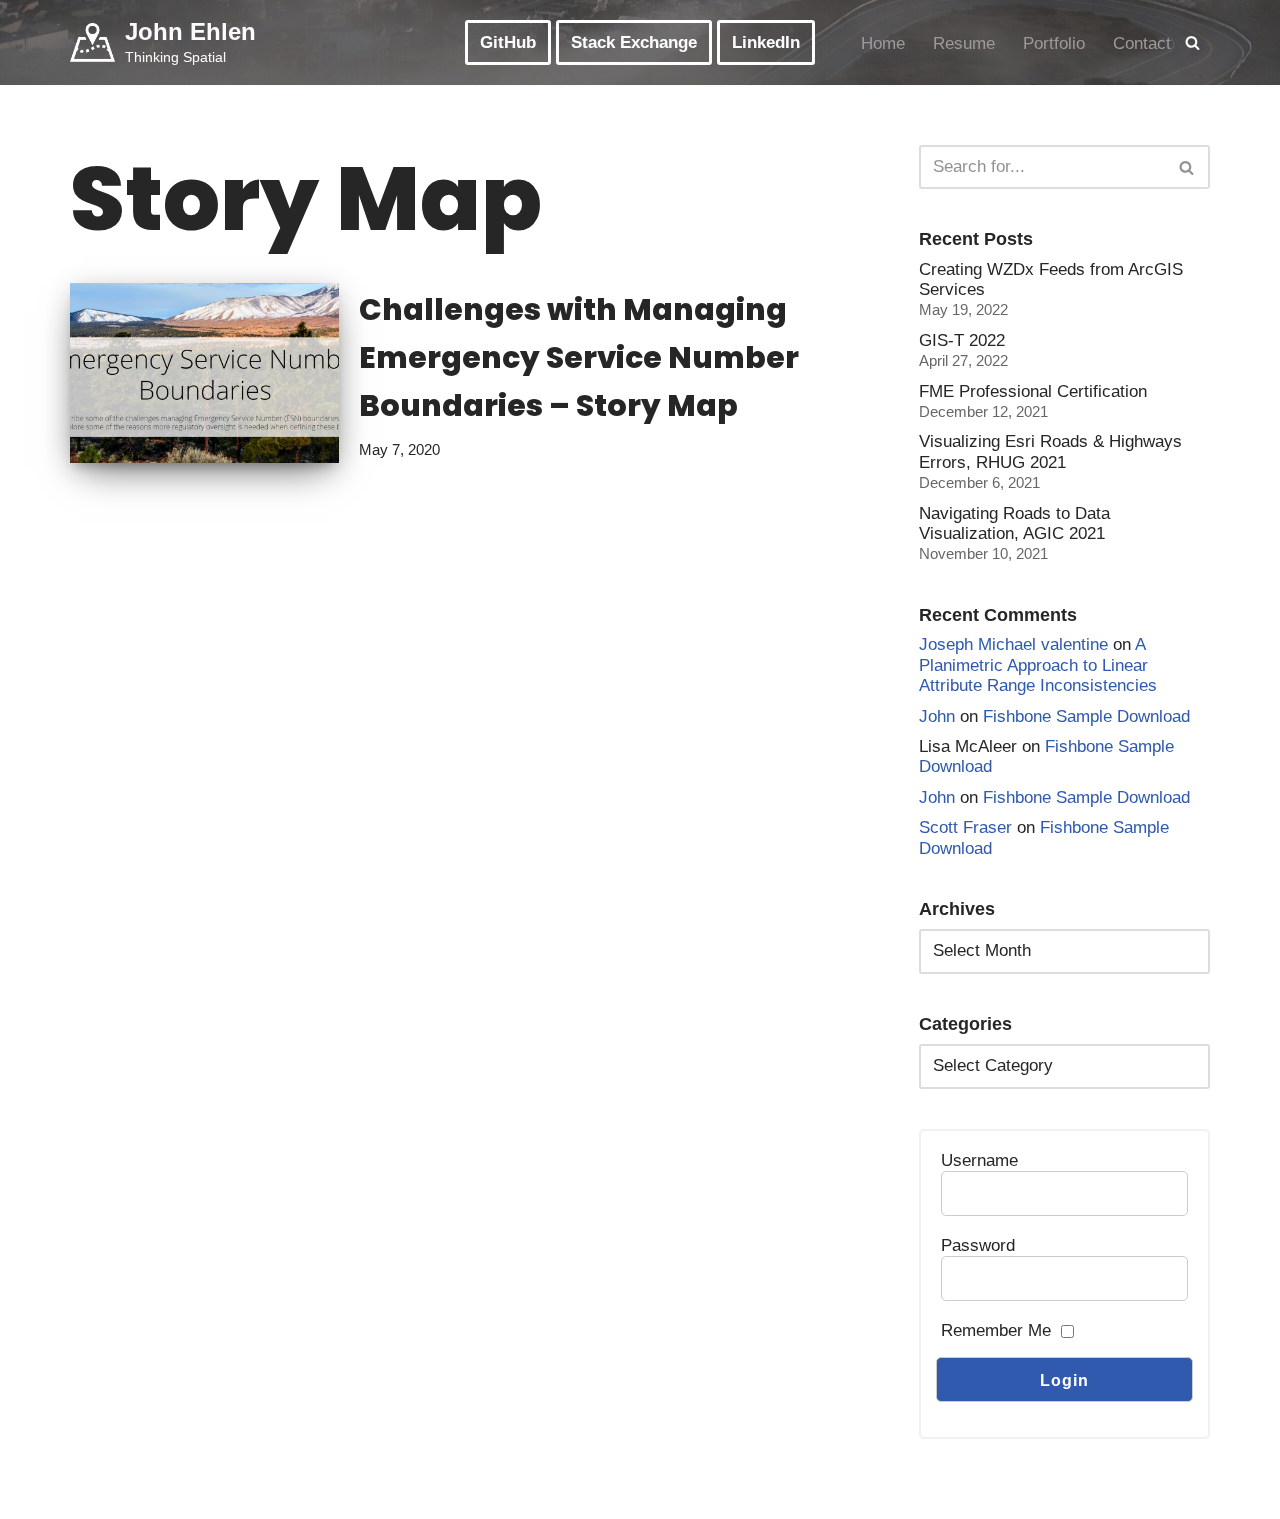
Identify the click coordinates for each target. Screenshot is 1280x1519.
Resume (964, 43)
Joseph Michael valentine (1013, 644)
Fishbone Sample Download (1086, 716)
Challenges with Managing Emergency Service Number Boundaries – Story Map (579, 357)
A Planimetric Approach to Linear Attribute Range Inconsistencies (1038, 665)
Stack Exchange (634, 42)
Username (979, 1160)
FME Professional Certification (1033, 391)
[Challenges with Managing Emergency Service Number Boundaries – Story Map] (204, 372)
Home (883, 43)
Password (978, 1245)
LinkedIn (766, 42)
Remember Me (996, 1330)
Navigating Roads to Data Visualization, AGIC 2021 (1014, 523)
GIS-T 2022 (962, 340)
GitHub (508, 42)
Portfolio (1054, 43)
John (937, 716)
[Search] (1192, 42)
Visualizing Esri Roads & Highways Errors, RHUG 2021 (1050, 451)
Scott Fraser (965, 827)
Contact (1142, 43)
